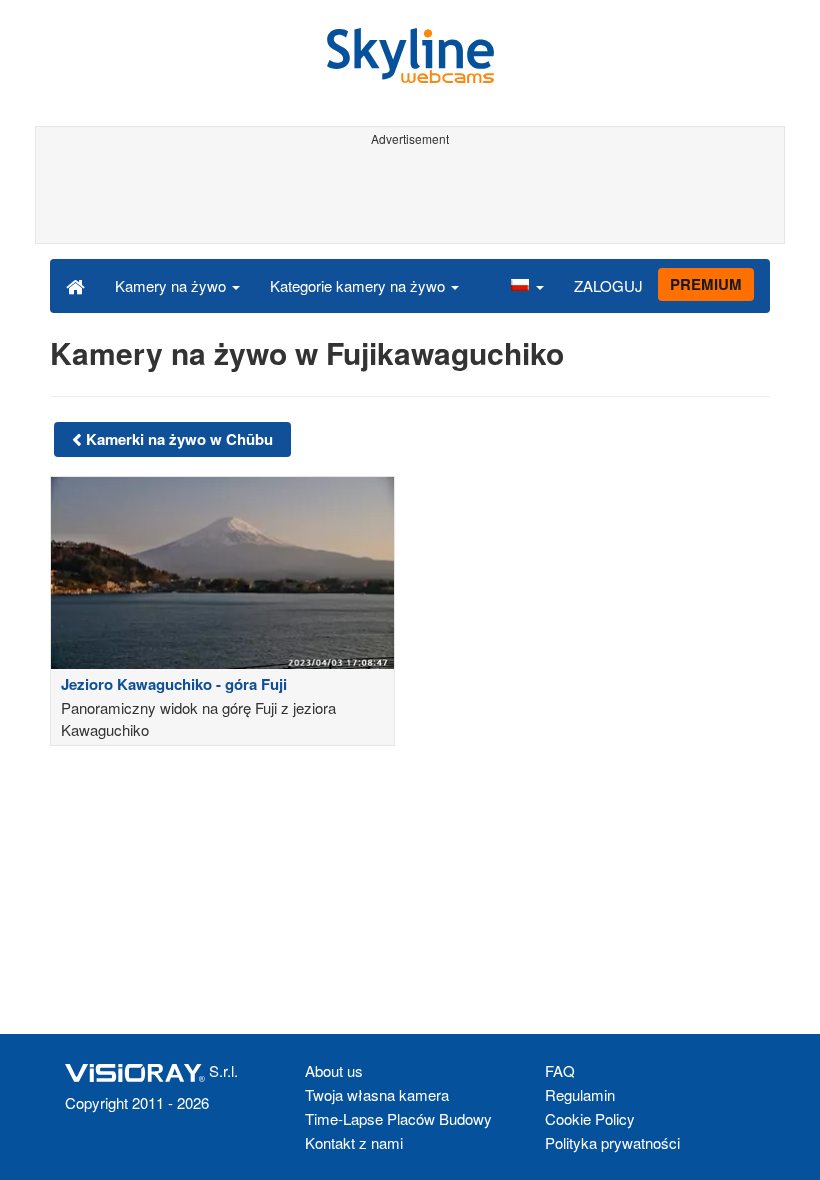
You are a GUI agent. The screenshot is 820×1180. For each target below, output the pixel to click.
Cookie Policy (590, 1118)
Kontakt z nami (354, 1142)
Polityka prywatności (612, 1142)
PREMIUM (706, 284)
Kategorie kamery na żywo (359, 285)
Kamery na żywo (172, 285)
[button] (527, 285)
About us (334, 1070)
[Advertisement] (406, 198)
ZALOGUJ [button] (608, 285)
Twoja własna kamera (377, 1094)
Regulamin (580, 1094)
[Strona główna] (75, 285)
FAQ (560, 1070)
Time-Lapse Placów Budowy (398, 1118)
